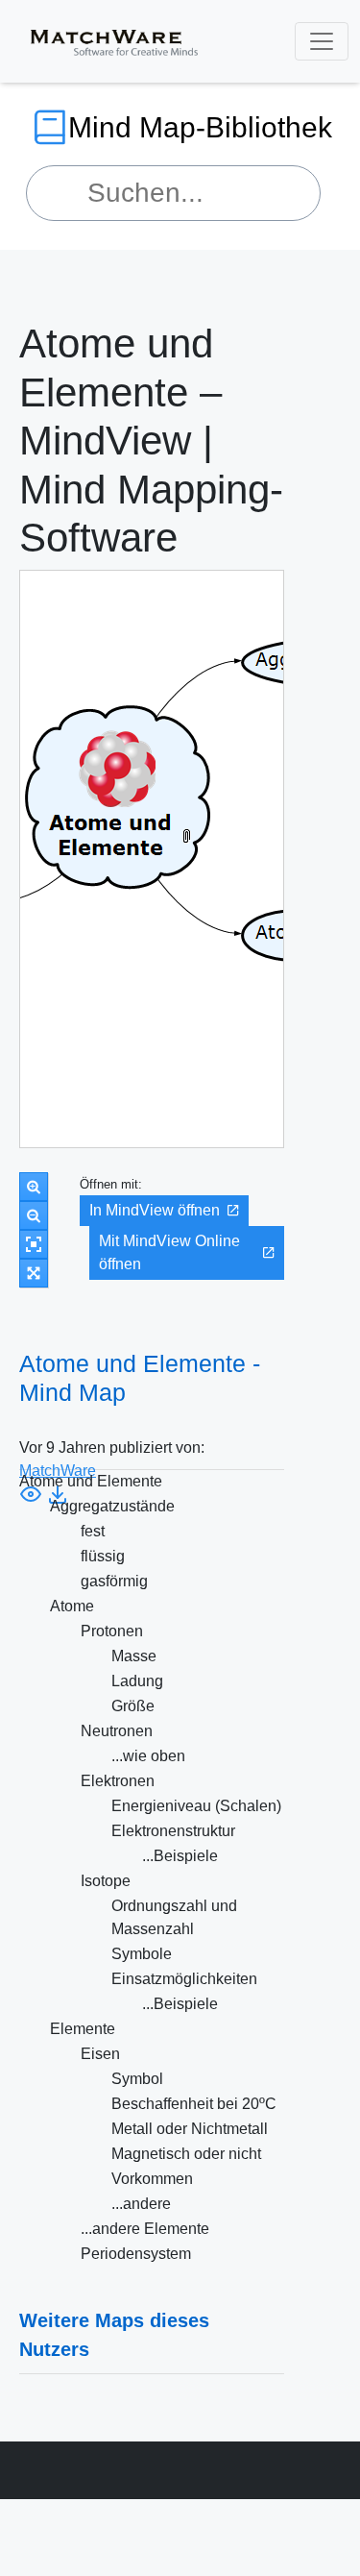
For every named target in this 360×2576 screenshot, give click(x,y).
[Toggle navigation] (322, 41)
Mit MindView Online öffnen (169, 1252)
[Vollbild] (34, 1273)
